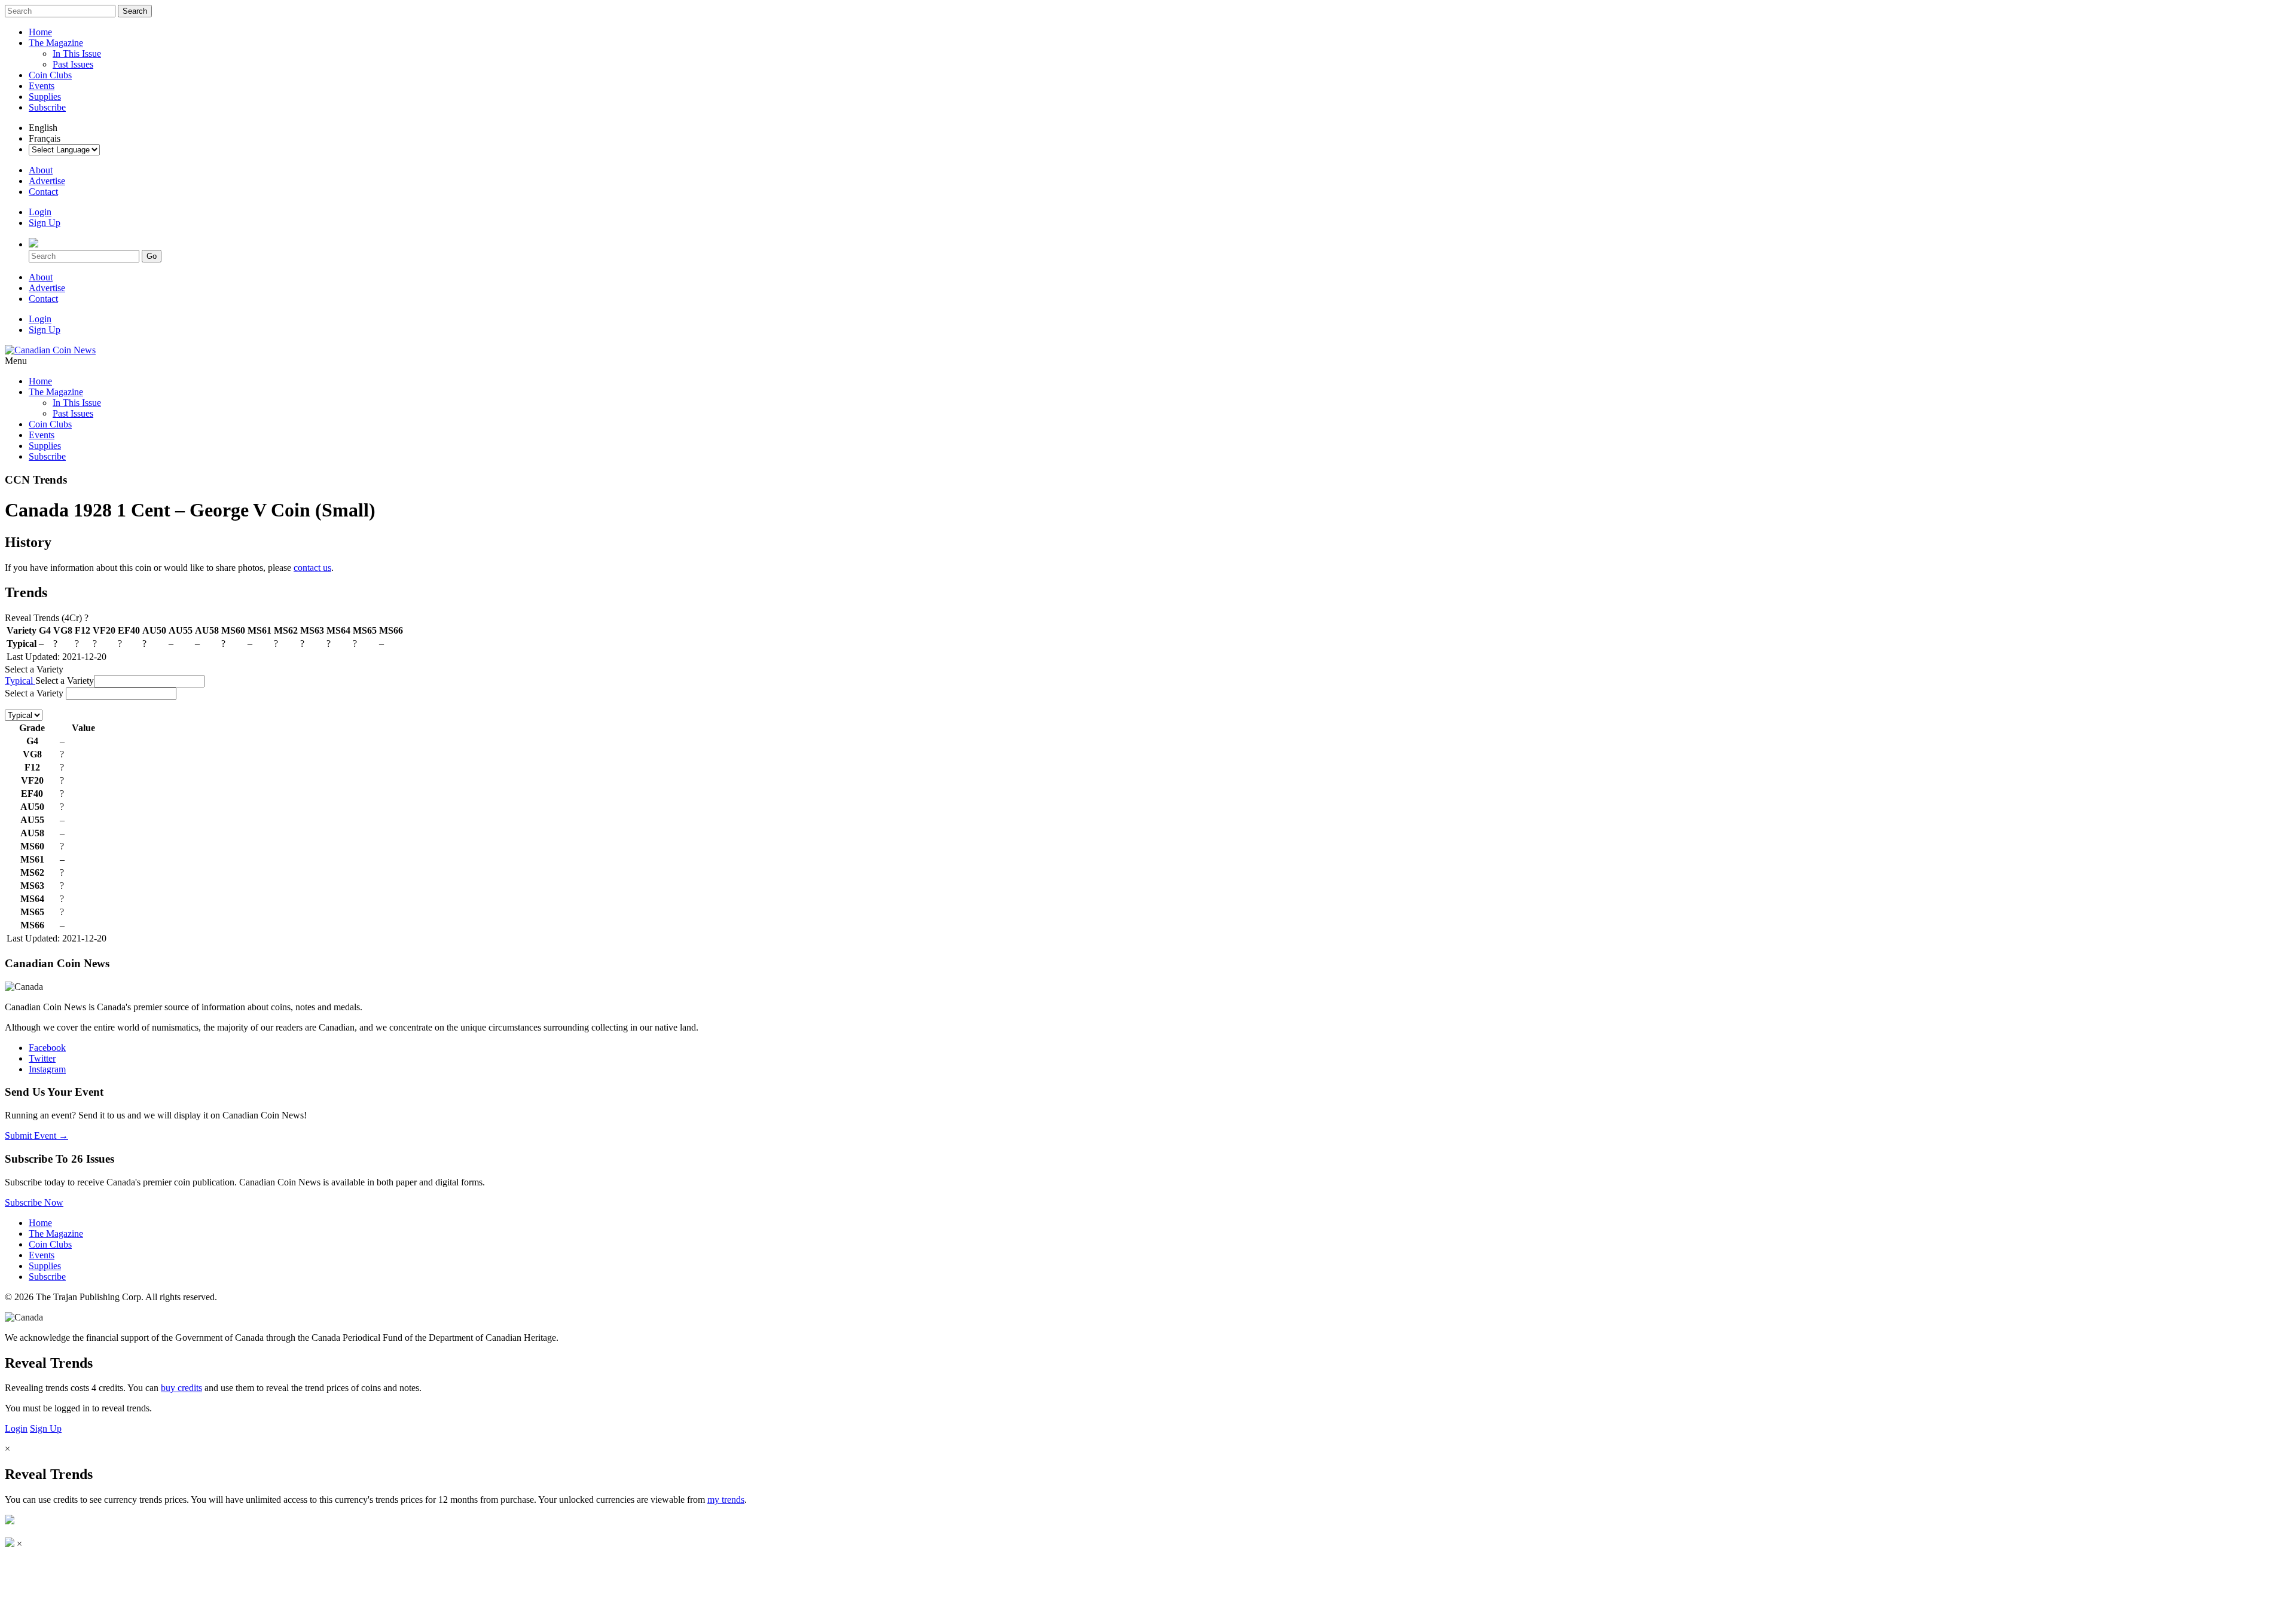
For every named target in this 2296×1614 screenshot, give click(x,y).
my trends (726, 1500)
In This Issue (77, 54)
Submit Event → (36, 1135)
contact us (312, 568)
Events (42, 86)
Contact (43, 192)
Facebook (47, 1048)
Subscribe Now (34, 1202)
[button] (149, 681)
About (41, 170)
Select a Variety (34, 669)
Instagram (47, 1069)
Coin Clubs (50, 75)
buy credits (181, 1388)
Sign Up (45, 223)
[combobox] (121, 694)
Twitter (42, 1058)
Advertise (47, 181)
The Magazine (56, 43)
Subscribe (47, 107)
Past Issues (73, 64)
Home (40, 32)
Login (40, 212)
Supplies (45, 97)
